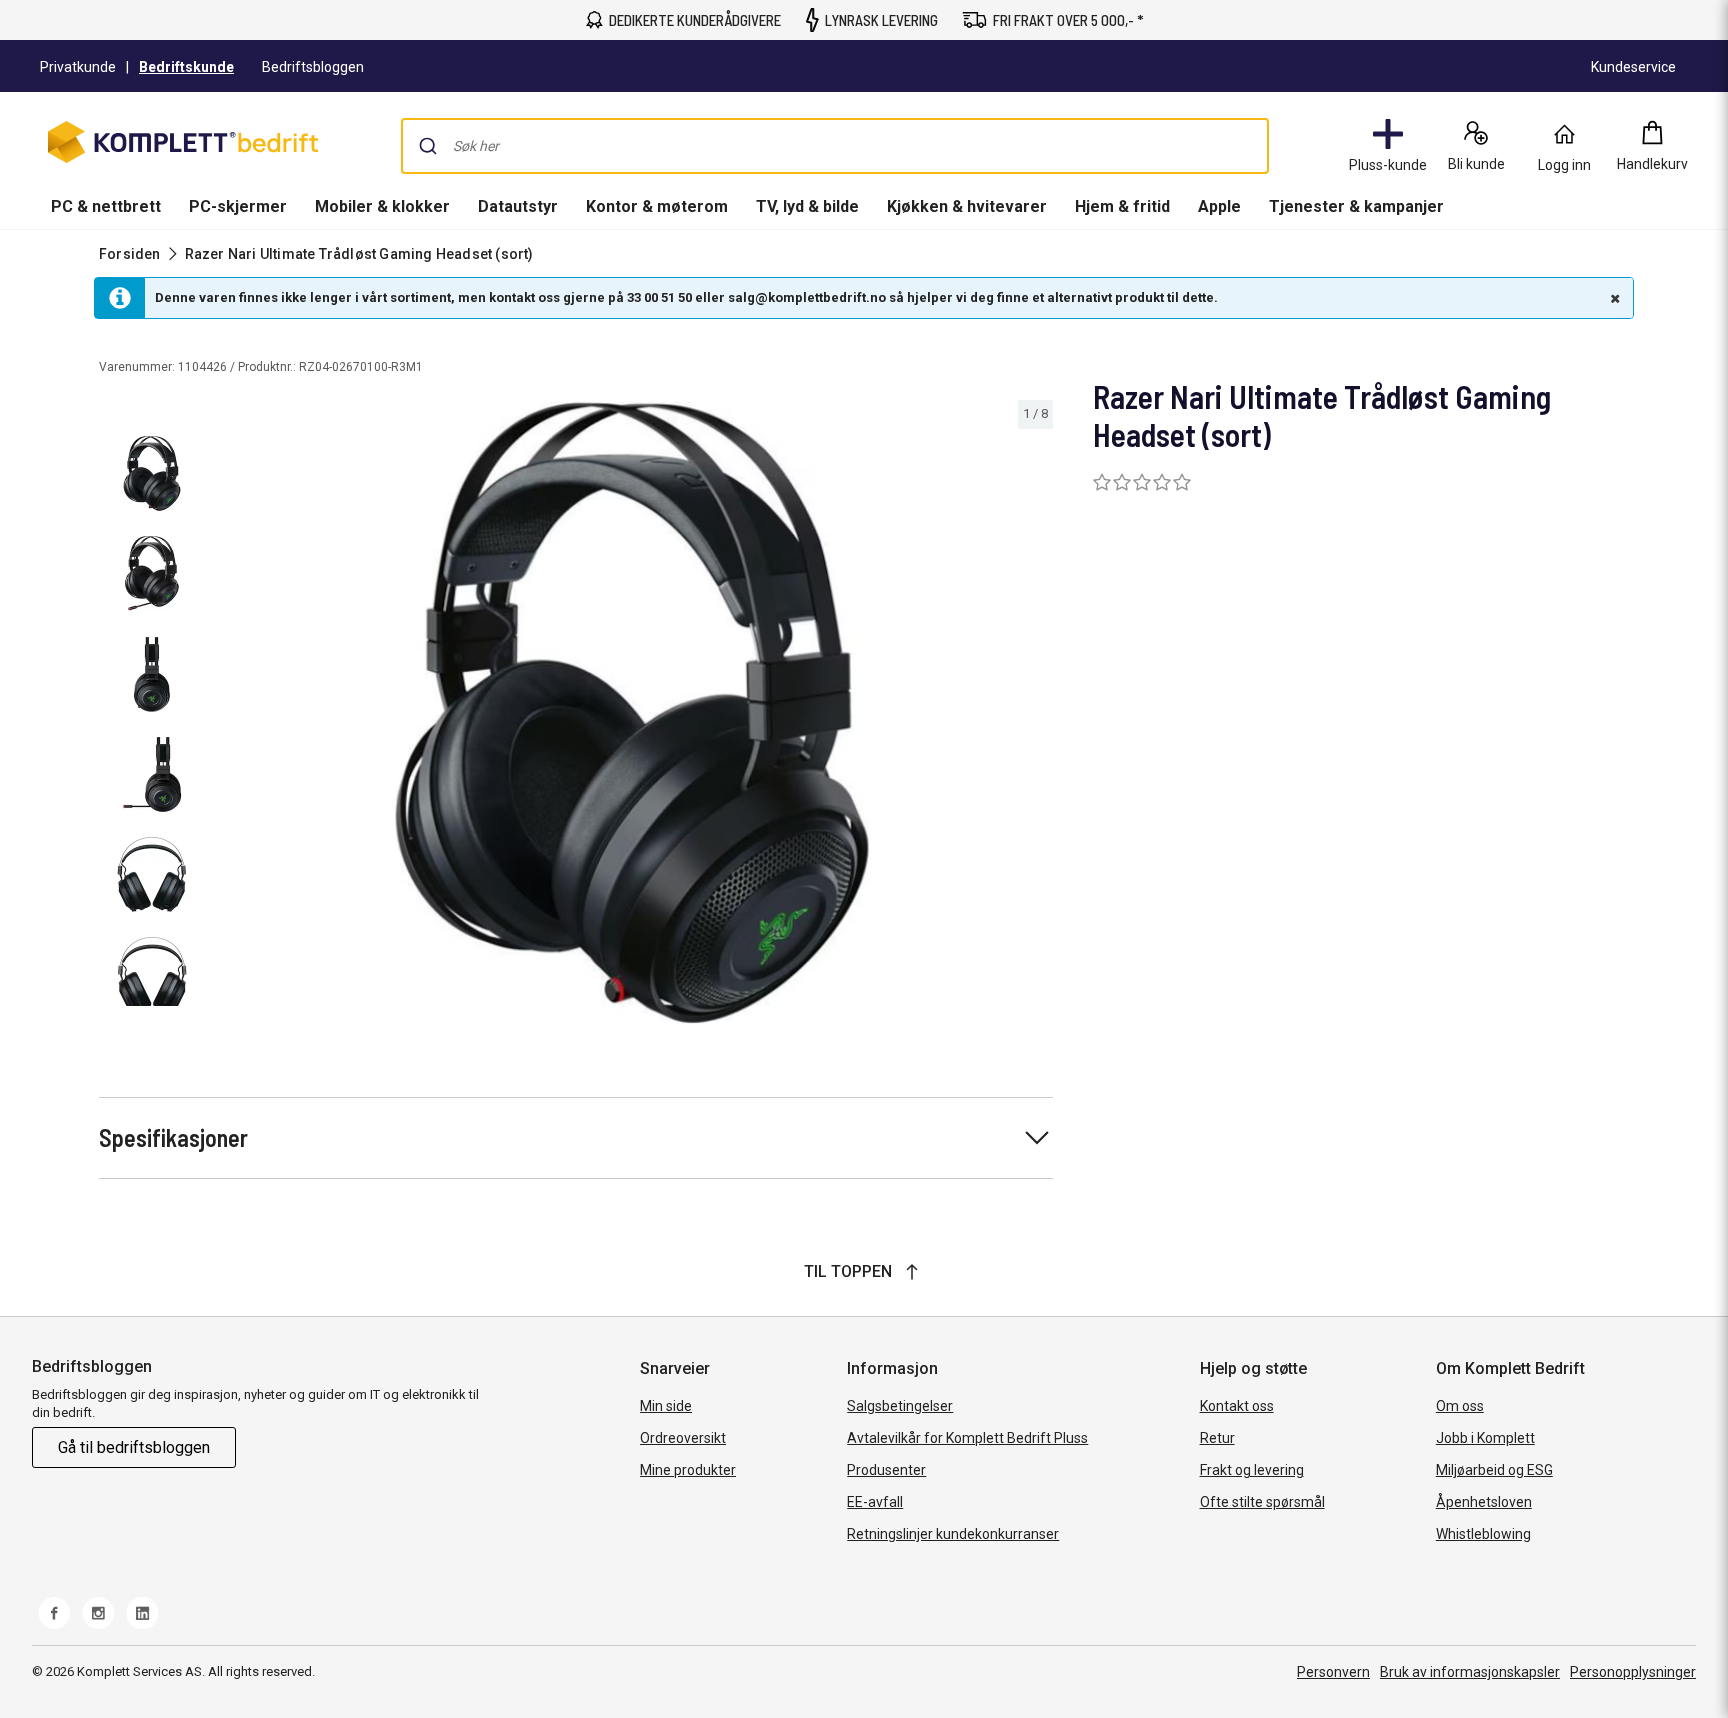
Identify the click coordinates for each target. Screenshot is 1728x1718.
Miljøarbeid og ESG (1494, 1470)
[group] (632, 712)
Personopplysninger (1633, 1672)
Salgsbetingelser (900, 1406)
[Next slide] (1035, 716)
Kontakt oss (1237, 1406)
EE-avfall (875, 1502)
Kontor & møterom (657, 206)
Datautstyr (518, 206)
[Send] (428, 146)
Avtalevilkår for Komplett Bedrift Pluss (967, 1438)
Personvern (1333, 1672)
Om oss (1460, 1406)
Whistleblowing (1483, 1534)
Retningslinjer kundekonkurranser (953, 1534)
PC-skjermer (238, 206)
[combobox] (835, 146)
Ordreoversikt (683, 1438)
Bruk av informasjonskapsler (1470, 1672)
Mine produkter (688, 1470)
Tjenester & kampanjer (1356, 206)
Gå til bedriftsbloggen (134, 1447)
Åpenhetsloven (1484, 1502)
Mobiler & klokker (382, 206)
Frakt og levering (1252, 1470)
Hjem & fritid (1122, 206)
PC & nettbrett (106, 206)
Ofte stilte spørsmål (1262, 1502)
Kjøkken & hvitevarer (967, 206)
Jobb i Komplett (1485, 1438)
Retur (1217, 1438)
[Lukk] (1613, 298)
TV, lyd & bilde (807, 206)
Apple (1219, 206)
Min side (666, 1406)
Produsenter (886, 1470)
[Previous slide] (228, 716)
